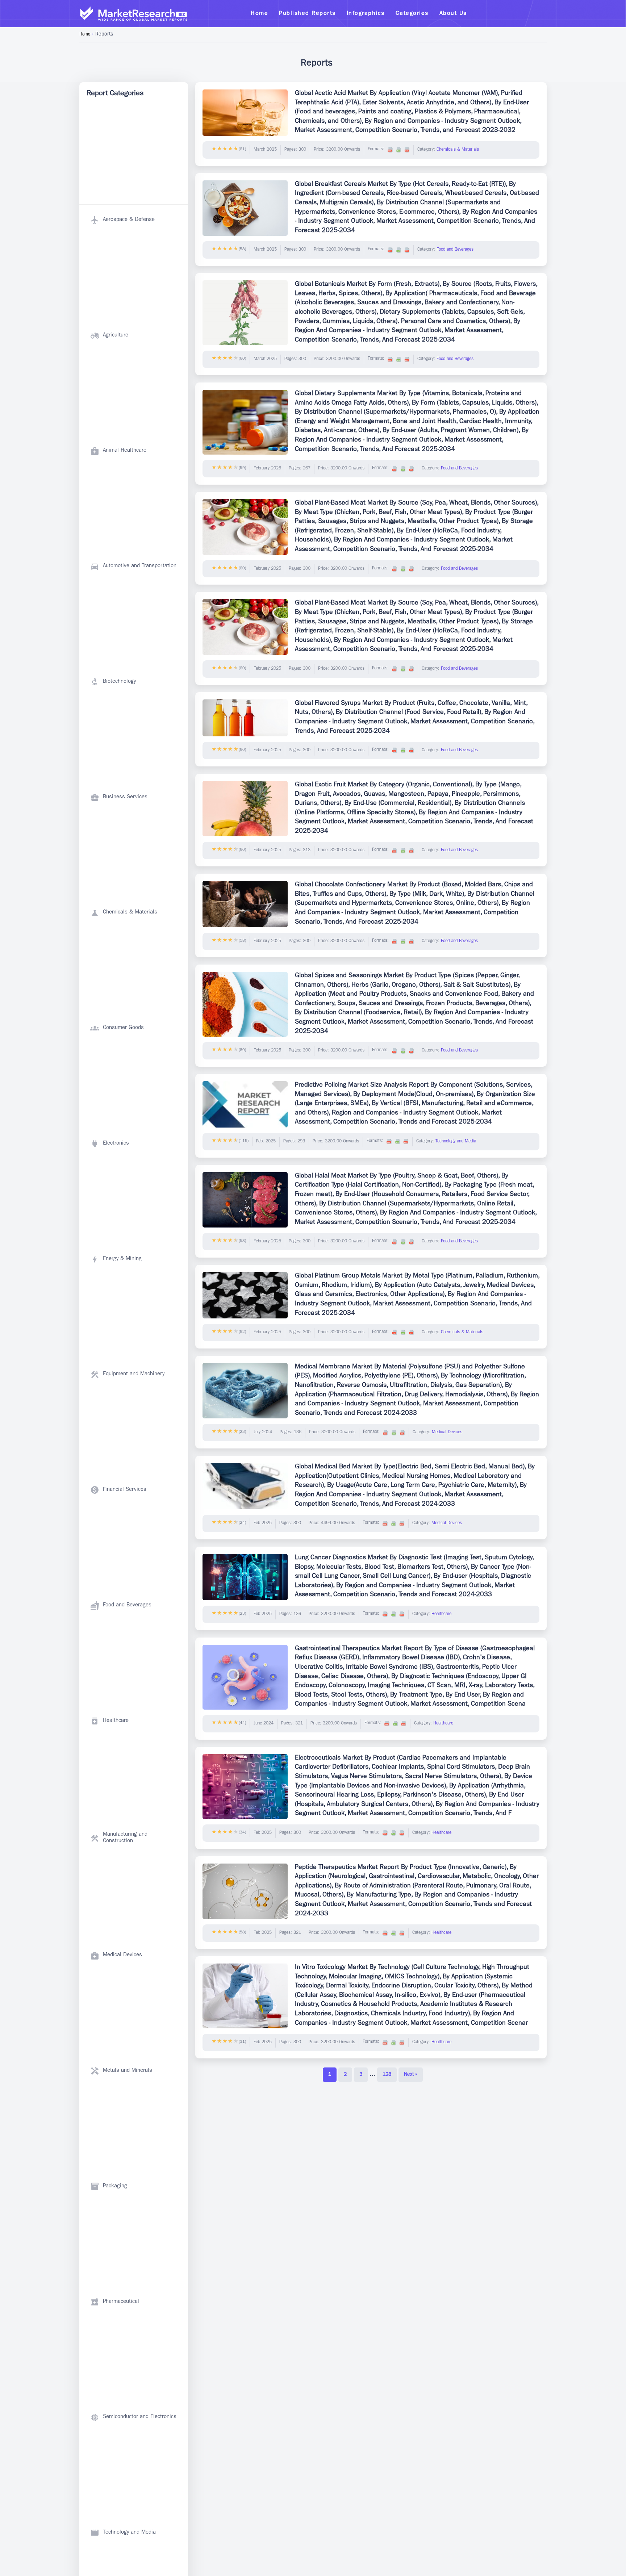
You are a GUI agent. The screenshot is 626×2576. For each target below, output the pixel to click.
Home (85, 35)
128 (387, 2075)
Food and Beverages (455, 250)
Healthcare (441, 1614)
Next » (411, 2075)
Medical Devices (447, 1433)
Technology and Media (456, 1142)
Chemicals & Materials (458, 150)
